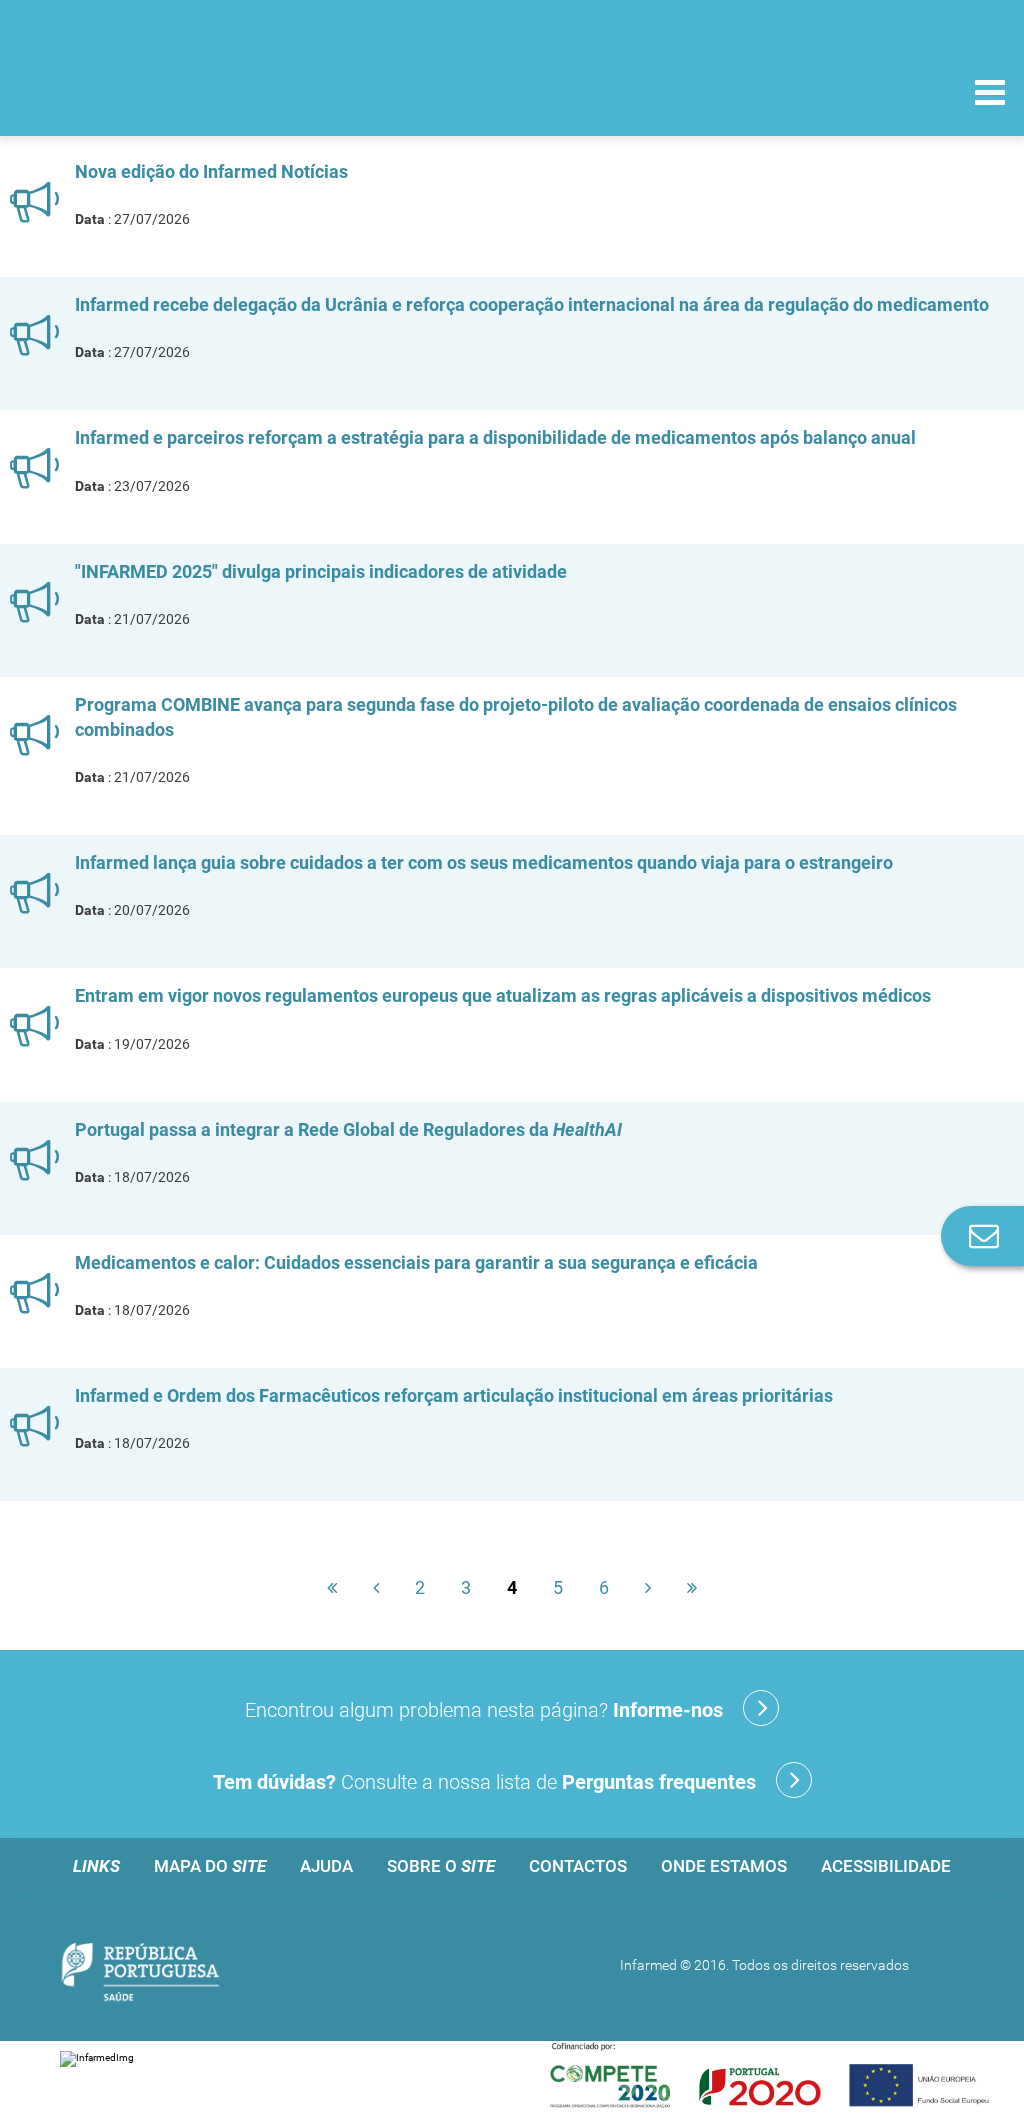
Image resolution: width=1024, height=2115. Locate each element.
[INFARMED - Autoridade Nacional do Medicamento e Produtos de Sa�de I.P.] (152, 91)
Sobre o (441, 1866)
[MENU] (990, 95)
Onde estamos (724, 1866)
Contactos (578, 1866)
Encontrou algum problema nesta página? (484, 1710)
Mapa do (210, 1866)
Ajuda (326, 1866)
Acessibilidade (886, 1866)
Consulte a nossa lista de (484, 1782)
